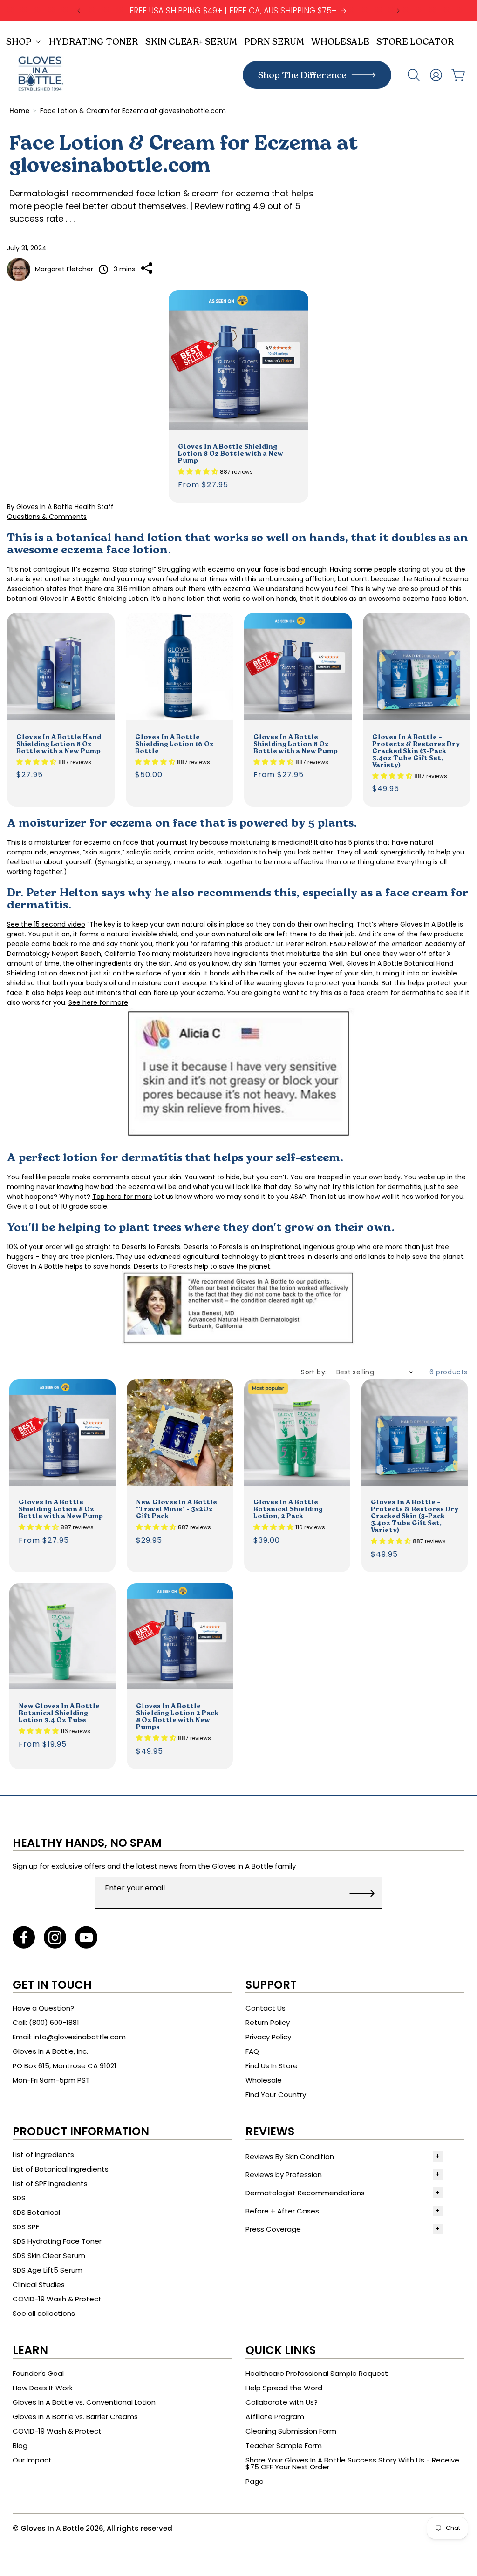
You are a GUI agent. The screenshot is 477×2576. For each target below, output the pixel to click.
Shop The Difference (302, 75)
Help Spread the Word (284, 2388)
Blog (20, 2445)
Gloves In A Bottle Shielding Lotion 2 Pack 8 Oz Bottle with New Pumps (177, 1716)
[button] (25, 41)
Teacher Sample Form (284, 2445)
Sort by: (314, 1372)
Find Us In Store (272, 2066)
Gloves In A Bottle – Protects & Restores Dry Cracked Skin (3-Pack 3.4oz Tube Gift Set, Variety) (416, 750)
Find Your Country (276, 2095)
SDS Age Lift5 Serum (48, 2270)
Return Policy (268, 2022)
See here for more (98, 1002)
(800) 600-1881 (54, 2022)
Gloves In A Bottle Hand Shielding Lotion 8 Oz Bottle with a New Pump (59, 743)
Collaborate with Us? (282, 2402)
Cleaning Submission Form (291, 2431)
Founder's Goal (38, 2373)
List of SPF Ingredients (50, 2183)
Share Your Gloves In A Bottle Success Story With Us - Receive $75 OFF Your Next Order (352, 2463)
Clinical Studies (39, 2284)
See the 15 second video (46, 924)
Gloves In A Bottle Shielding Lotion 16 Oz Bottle (174, 743)
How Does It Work (43, 2388)
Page (255, 2481)
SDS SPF (26, 2227)
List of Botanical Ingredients (61, 2169)
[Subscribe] (362, 1893)
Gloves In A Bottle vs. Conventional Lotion (84, 2402)
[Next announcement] (398, 11)
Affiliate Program (275, 2417)
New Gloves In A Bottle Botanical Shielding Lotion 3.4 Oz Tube (59, 1712)
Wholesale (264, 2080)
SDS (19, 2198)
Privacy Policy (268, 2037)
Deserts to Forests (151, 1247)
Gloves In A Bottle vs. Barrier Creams (75, 2417)
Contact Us (266, 2008)
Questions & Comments (47, 517)
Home (19, 111)
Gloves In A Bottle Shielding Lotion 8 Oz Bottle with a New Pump (231, 453)
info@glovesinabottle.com (80, 2037)
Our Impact (32, 2460)
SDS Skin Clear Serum (49, 2256)
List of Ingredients (43, 2155)
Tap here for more (122, 1197)
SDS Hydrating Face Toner (57, 2241)
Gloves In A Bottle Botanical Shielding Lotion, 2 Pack (288, 1509)
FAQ (252, 2051)
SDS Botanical (36, 2212)
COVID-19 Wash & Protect (57, 2299)
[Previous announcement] (79, 11)
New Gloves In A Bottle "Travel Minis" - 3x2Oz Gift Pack (177, 1509)
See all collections (44, 2313)
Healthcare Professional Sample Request (317, 2373)
